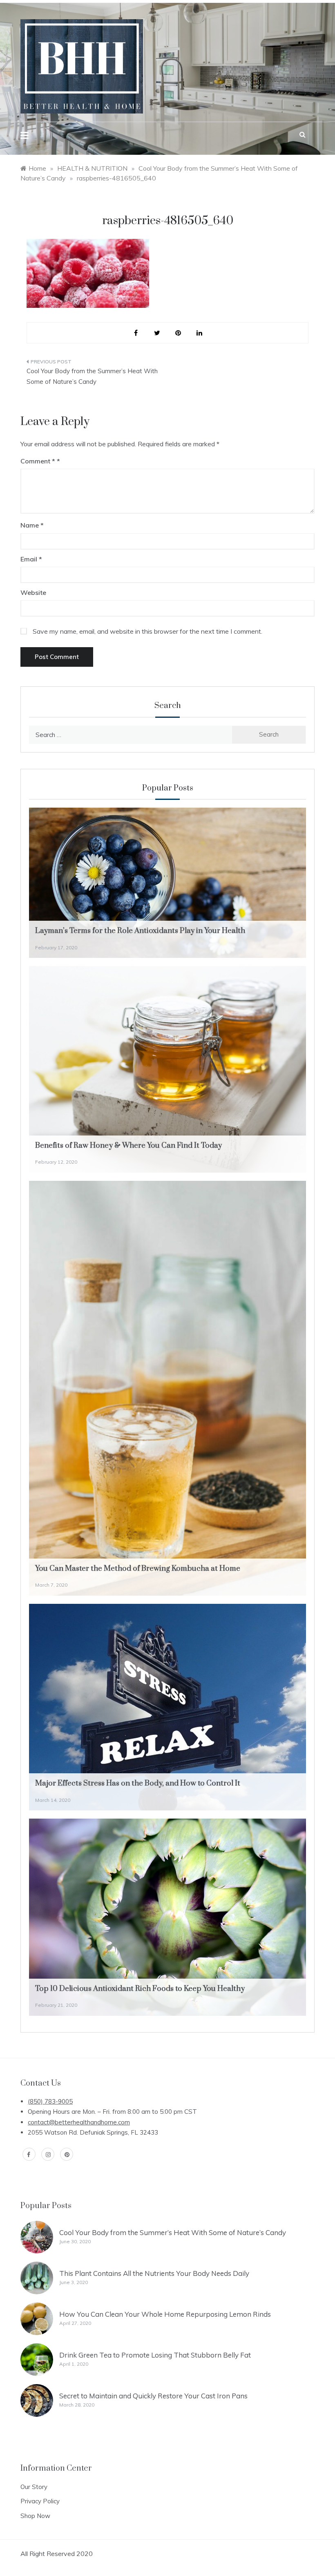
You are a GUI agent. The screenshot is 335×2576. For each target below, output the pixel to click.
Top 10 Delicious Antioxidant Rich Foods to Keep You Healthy (140, 1989)
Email (31, 559)
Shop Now (35, 2516)
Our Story (34, 2487)
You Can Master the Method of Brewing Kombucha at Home (138, 1569)
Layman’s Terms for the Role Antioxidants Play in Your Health (140, 931)
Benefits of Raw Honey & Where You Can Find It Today (128, 1146)
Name (32, 525)
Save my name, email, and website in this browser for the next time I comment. (147, 631)
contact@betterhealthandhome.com (79, 2122)
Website (33, 592)
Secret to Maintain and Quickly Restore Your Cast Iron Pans (153, 2396)
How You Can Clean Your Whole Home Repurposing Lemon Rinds (165, 2314)
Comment (38, 461)
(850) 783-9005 (50, 2101)
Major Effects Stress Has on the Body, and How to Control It (138, 1783)
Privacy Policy (40, 2501)
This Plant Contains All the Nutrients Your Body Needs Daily (154, 2273)
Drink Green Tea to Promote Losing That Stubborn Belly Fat (155, 2355)
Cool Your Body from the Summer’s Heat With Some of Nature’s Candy (92, 376)
